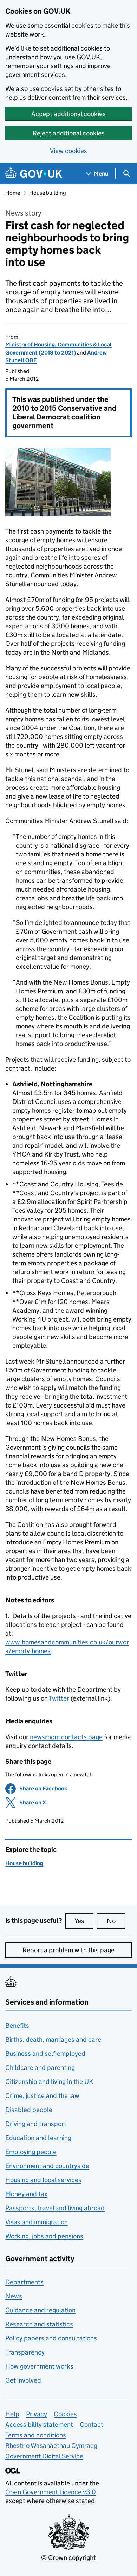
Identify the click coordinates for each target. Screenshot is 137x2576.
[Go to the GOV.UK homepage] (34, 174)
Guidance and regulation (40, 2310)
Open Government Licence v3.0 (51, 2492)
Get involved (23, 2380)
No (116, 1921)
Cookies (65, 2414)
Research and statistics (39, 2324)
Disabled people (29, 2110)
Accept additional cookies (68, 114)
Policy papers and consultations (51, 2338)
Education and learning (38, 2138)
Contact (92, 2425)
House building (48, 193)
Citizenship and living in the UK (49, 2082)
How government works (39, 2366)
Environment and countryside (47, 2166)
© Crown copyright (68, 2558)
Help (12, 2414)
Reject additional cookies (69, 133)
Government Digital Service (44, 2456)
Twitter (59, 1698)
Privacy (37, 2414)
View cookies (68, 151)
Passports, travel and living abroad (55, 2208)
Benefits (17, 2025)
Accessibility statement (39, 2425)
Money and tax (26, 2194)
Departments (24, 2282)
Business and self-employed (45, 2054)
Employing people (31, 2152)
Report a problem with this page (68, 1950)
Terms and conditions (36, 2435)
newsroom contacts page (66, 1737)
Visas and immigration (37, 2222)
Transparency (25, 2352)
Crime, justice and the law (42, 2096)
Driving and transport (36, 2124)
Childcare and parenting (40, 2068)
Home (13, 193)
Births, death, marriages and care (53, 2039)
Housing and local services (43, 2180)
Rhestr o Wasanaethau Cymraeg (51, 2446)
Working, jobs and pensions (44, 2236)
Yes (84, 1921)
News (14, 2296)
